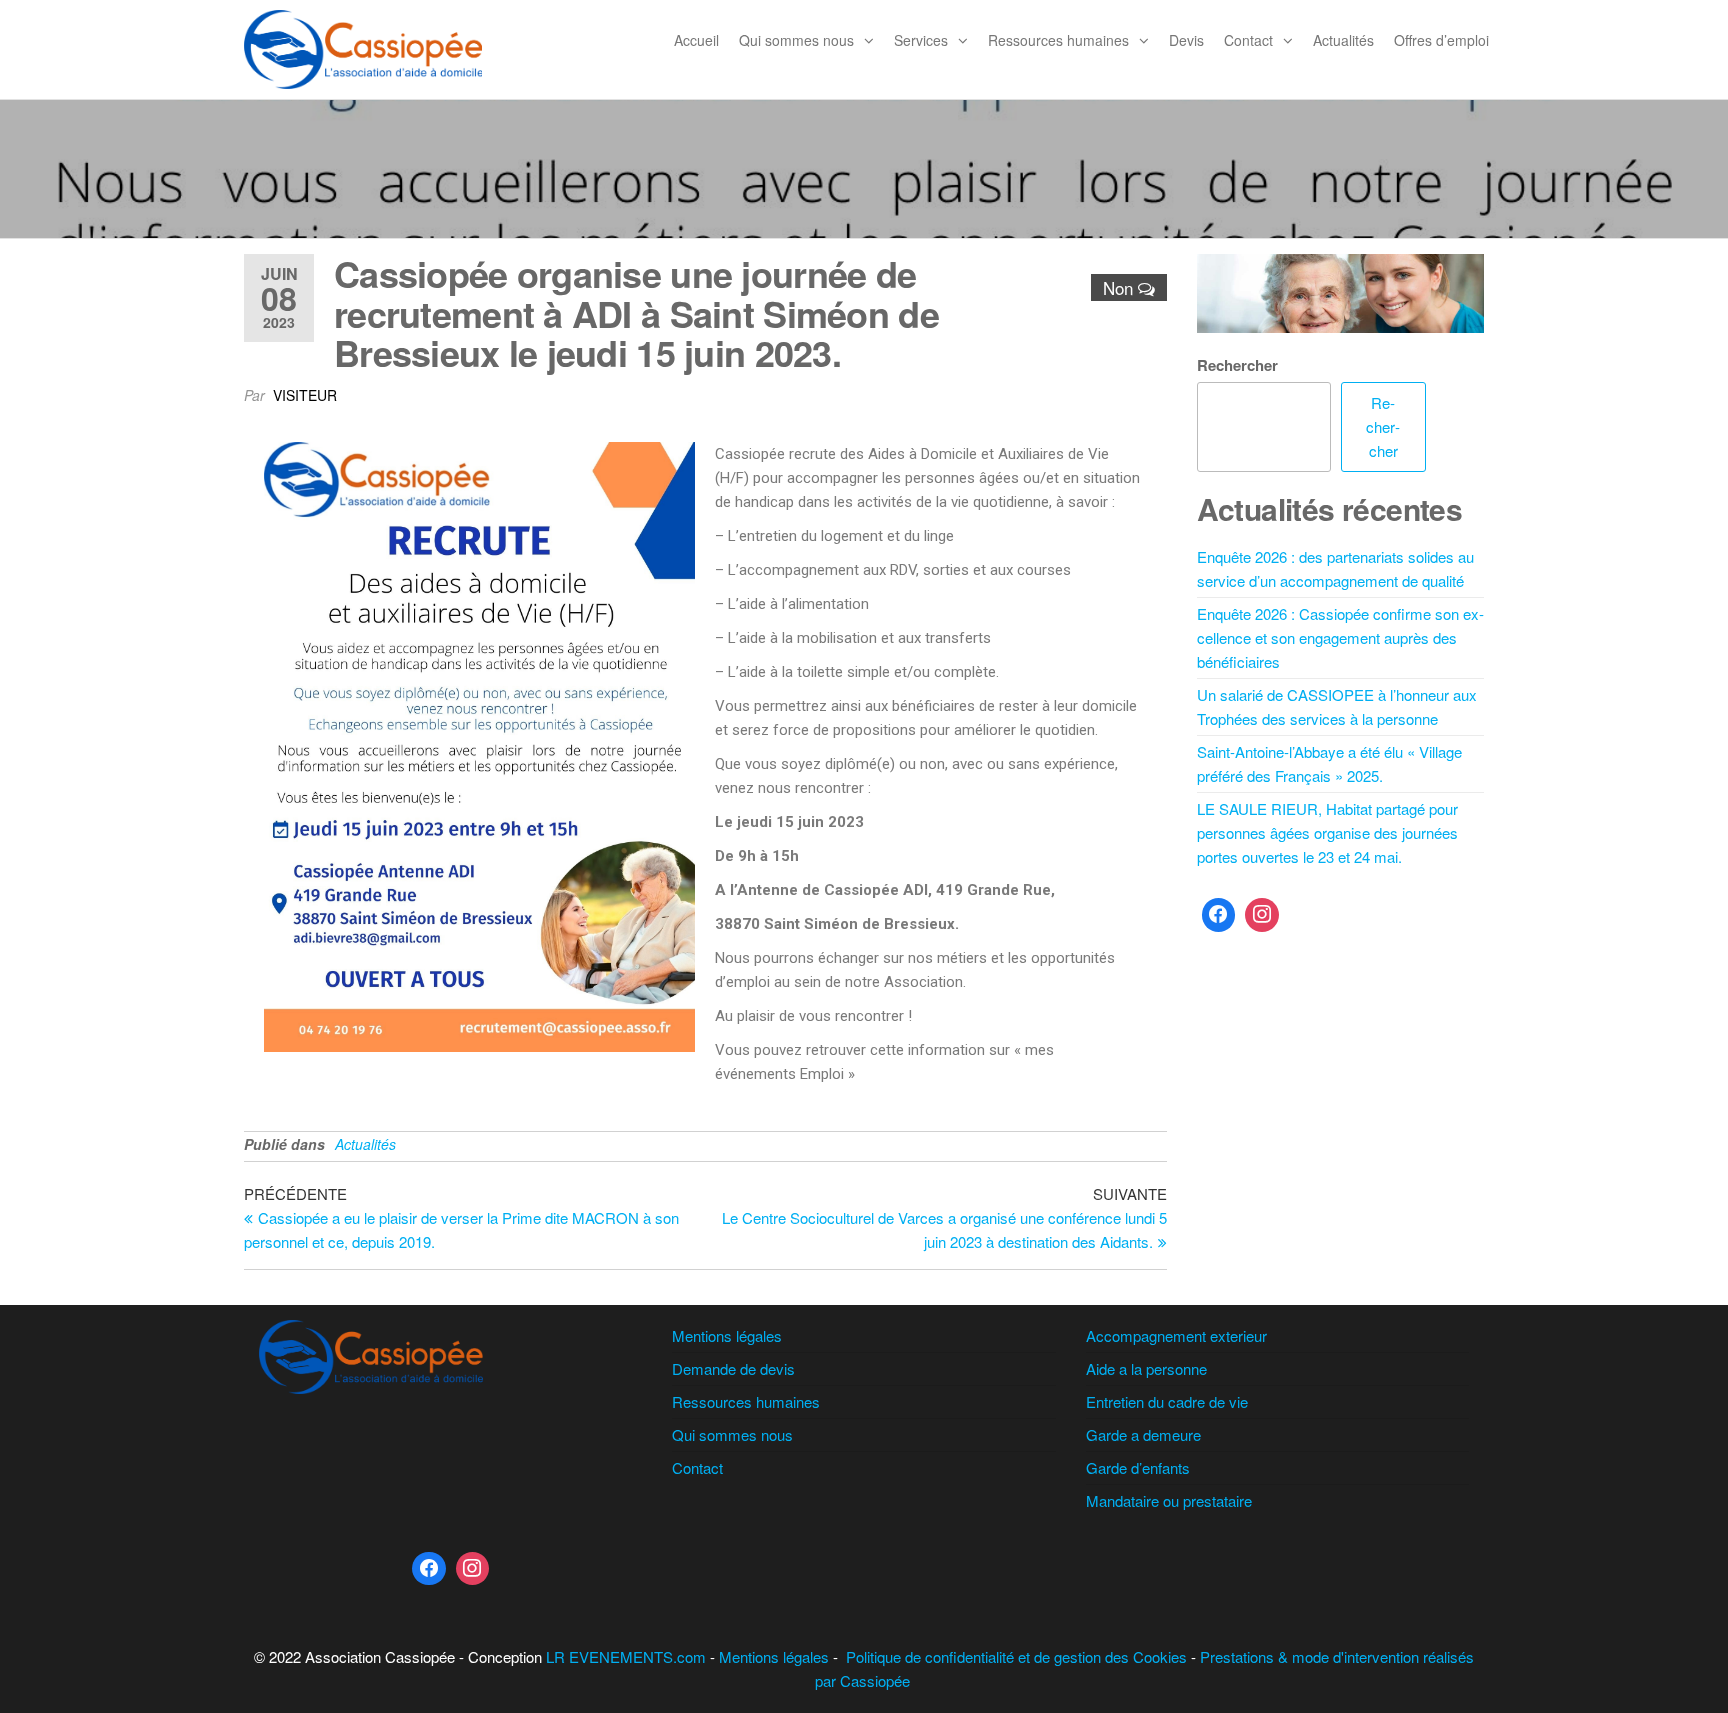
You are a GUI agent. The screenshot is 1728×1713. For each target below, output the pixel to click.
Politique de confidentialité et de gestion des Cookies (1016, 1656)
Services (921, 40)
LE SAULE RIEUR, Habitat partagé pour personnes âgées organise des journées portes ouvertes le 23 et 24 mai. (1327, 832)
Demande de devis (733, 1368)
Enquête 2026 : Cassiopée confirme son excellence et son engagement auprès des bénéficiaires (1340, 637)
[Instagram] (1262, 915)
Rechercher (1237, 365)
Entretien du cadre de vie (1167, 1401)
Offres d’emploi (1441, 40)
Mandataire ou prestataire (1169, 1500)
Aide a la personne (1146, 1368)
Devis (1186, 40)
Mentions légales (727, 1335)
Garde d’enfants (1138, 1467)
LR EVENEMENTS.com (626, 1656)
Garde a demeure (1143, 1434)
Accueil (696, 40)
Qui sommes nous (796, 40)
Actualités (1343, 40)
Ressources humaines (1058, 40)
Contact (1248, 40)
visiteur (305, 395)
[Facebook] (1219, 915)
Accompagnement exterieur (1176, 1335)
